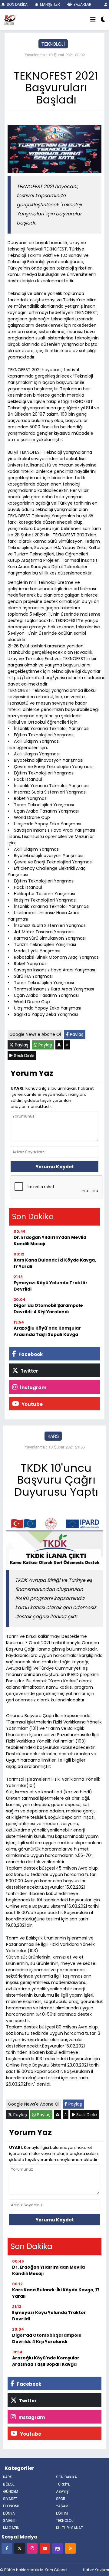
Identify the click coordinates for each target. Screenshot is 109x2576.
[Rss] (70, 2548)
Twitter (29, 1371)
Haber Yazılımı (96, 2570)
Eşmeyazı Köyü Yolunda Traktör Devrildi (51, 1286)
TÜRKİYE (63, 2484)
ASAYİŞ (62, 2491)
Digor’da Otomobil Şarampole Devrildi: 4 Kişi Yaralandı (48, 1309)
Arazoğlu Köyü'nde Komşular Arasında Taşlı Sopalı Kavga (47, 1331)
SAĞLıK (9, 2520)
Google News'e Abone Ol (35, 1034)
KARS (53, 1436)
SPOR (61, 2499)
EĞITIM (62, 2513)
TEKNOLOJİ (53, 44)
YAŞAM (62, 2506)
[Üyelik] (106, 4)
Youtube (32, 1404)
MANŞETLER (50, 4)
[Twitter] (20, 2548)
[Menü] (93, 20)
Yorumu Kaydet (55, 1167)
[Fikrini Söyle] (58, 2548)
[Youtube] (45, 2548)
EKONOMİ (11, 2506)
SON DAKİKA (17, 4)
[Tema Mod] (103, 20)
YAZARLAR (82, 4)
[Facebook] (7, 2548)
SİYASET (10, 2499)
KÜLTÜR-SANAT (69, 2528)
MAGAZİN (11, 2528)
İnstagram (33, 1388)
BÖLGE (9, 2484)
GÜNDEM (11, 2491)
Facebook (30, 1354)
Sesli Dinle (24, 1056)
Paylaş (76, 1034)
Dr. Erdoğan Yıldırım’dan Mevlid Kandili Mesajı (50, 1241)
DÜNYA (9, 2513)
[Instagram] (32, 2548)
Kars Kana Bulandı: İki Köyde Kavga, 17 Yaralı (55, 1263)
